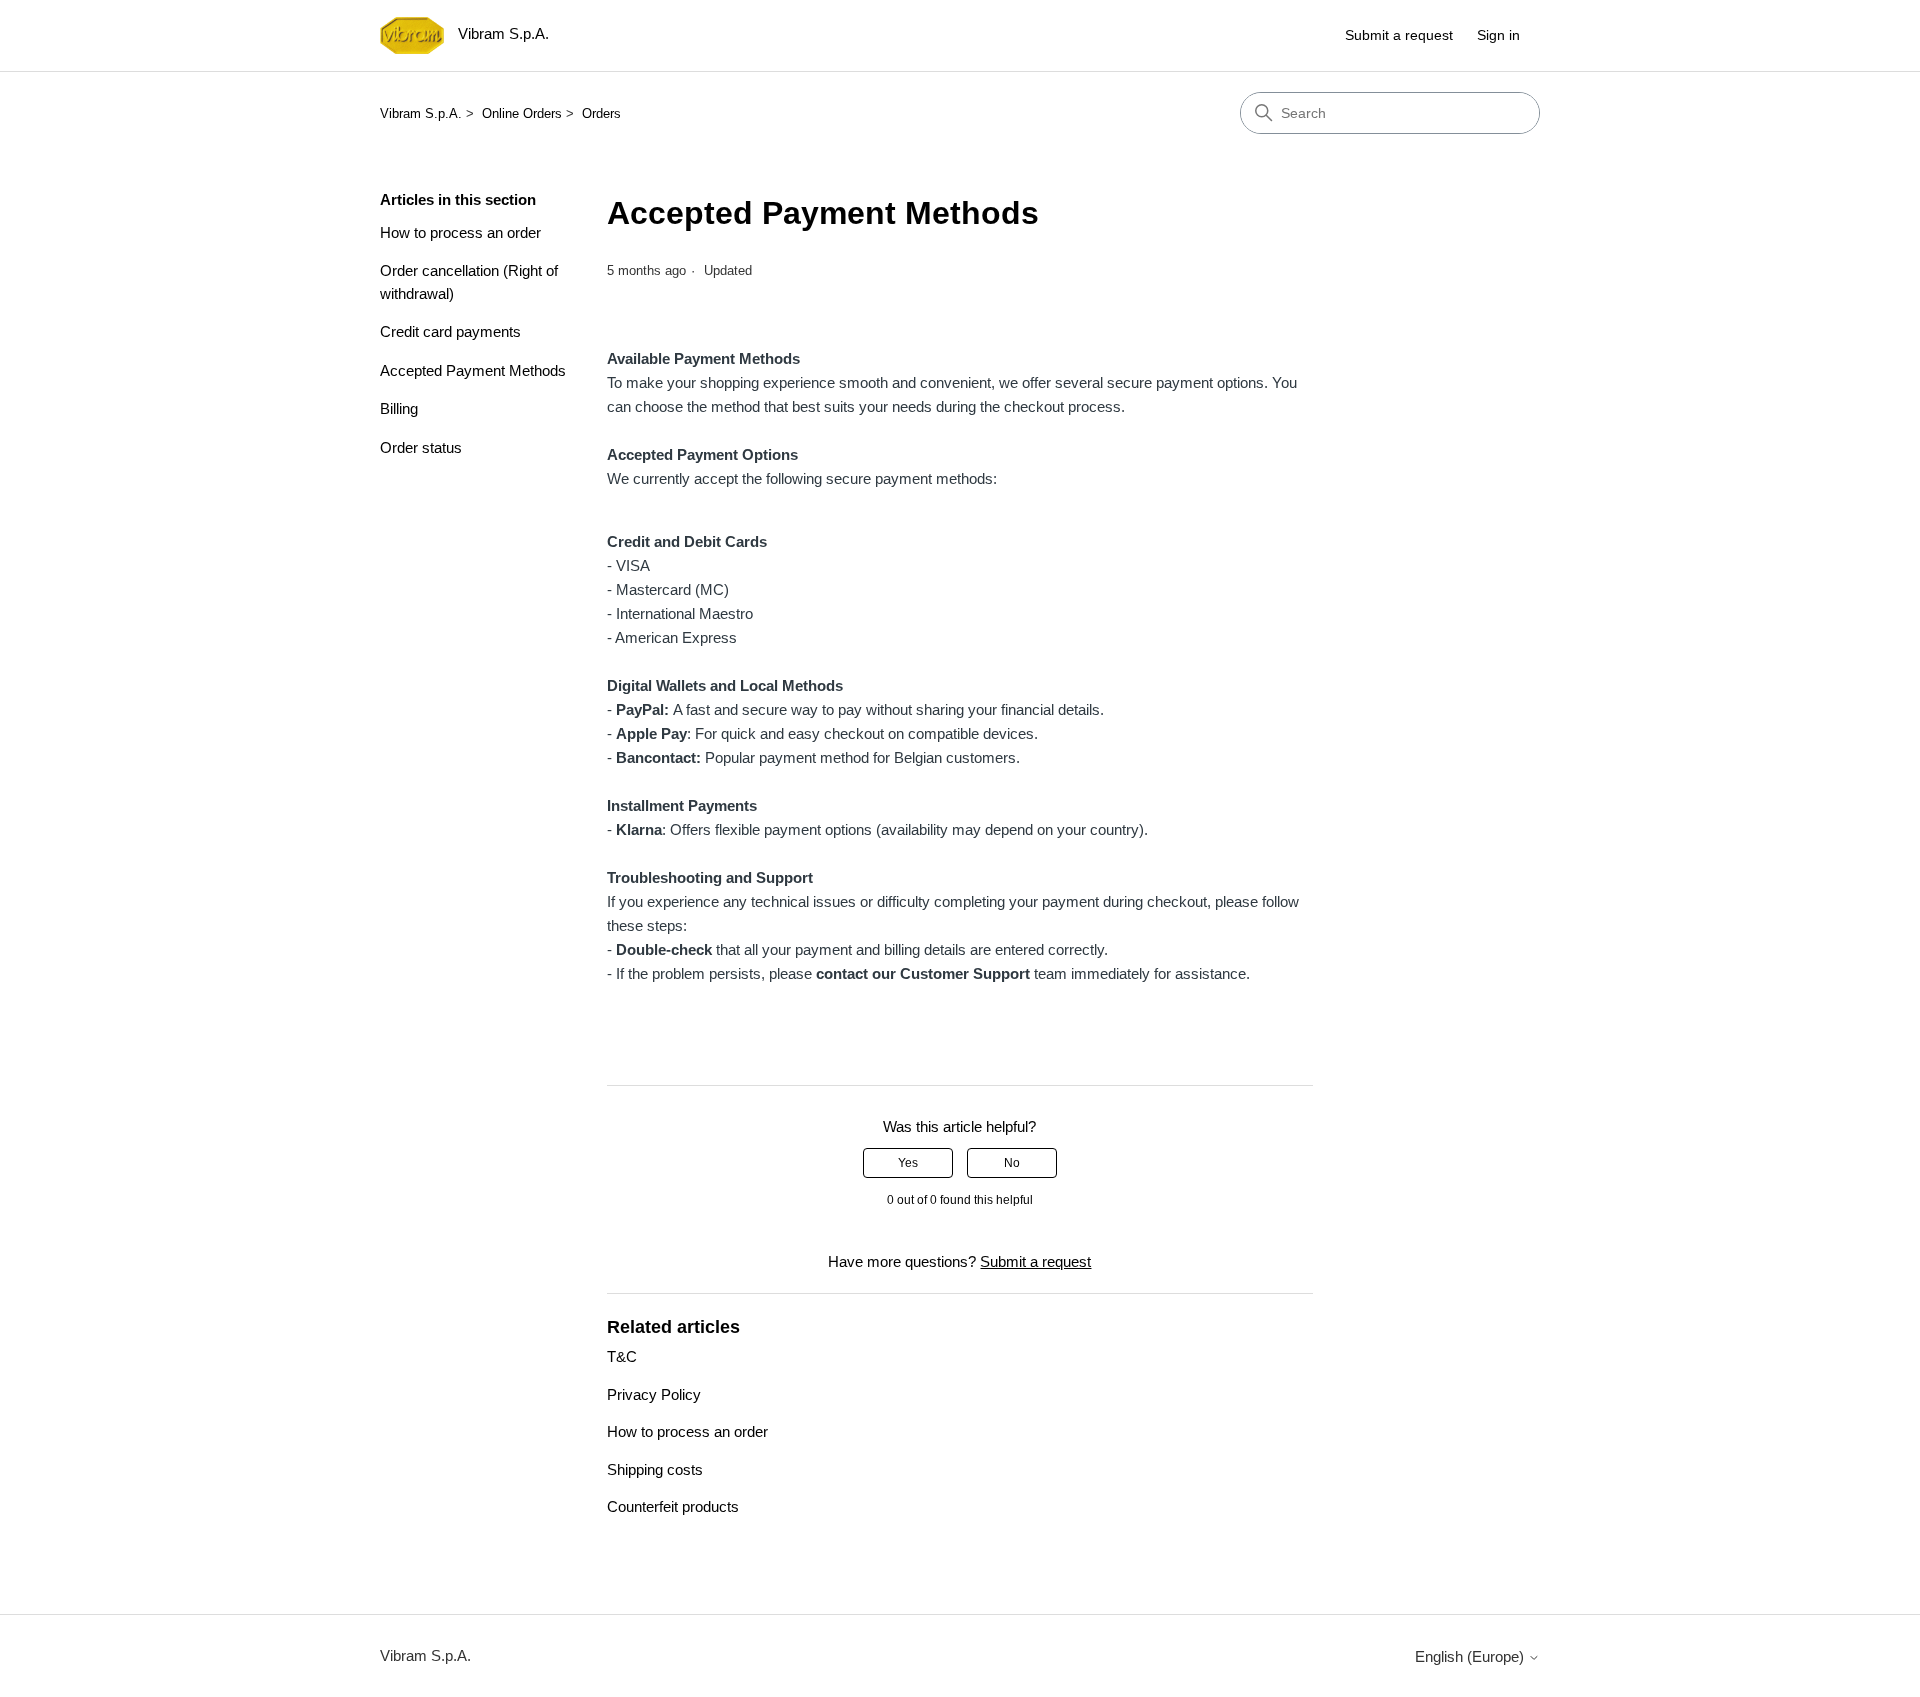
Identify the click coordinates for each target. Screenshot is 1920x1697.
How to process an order (460, 232)
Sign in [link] (1498, 35)
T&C (622, 1356)
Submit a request (1399, 35)
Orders (601, 113)
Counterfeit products (673, 1506)
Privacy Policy (654, 1394)
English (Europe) (1471, 1656)
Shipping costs (655, 1469)
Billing (399, 408)
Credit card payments (450, 331)
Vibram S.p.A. (421, 113)
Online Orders (522, 113)
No (1012, 1163)
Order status (421, 447)
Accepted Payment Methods (473, 370)
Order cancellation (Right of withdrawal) (469, 282)
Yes (908, 1163)
